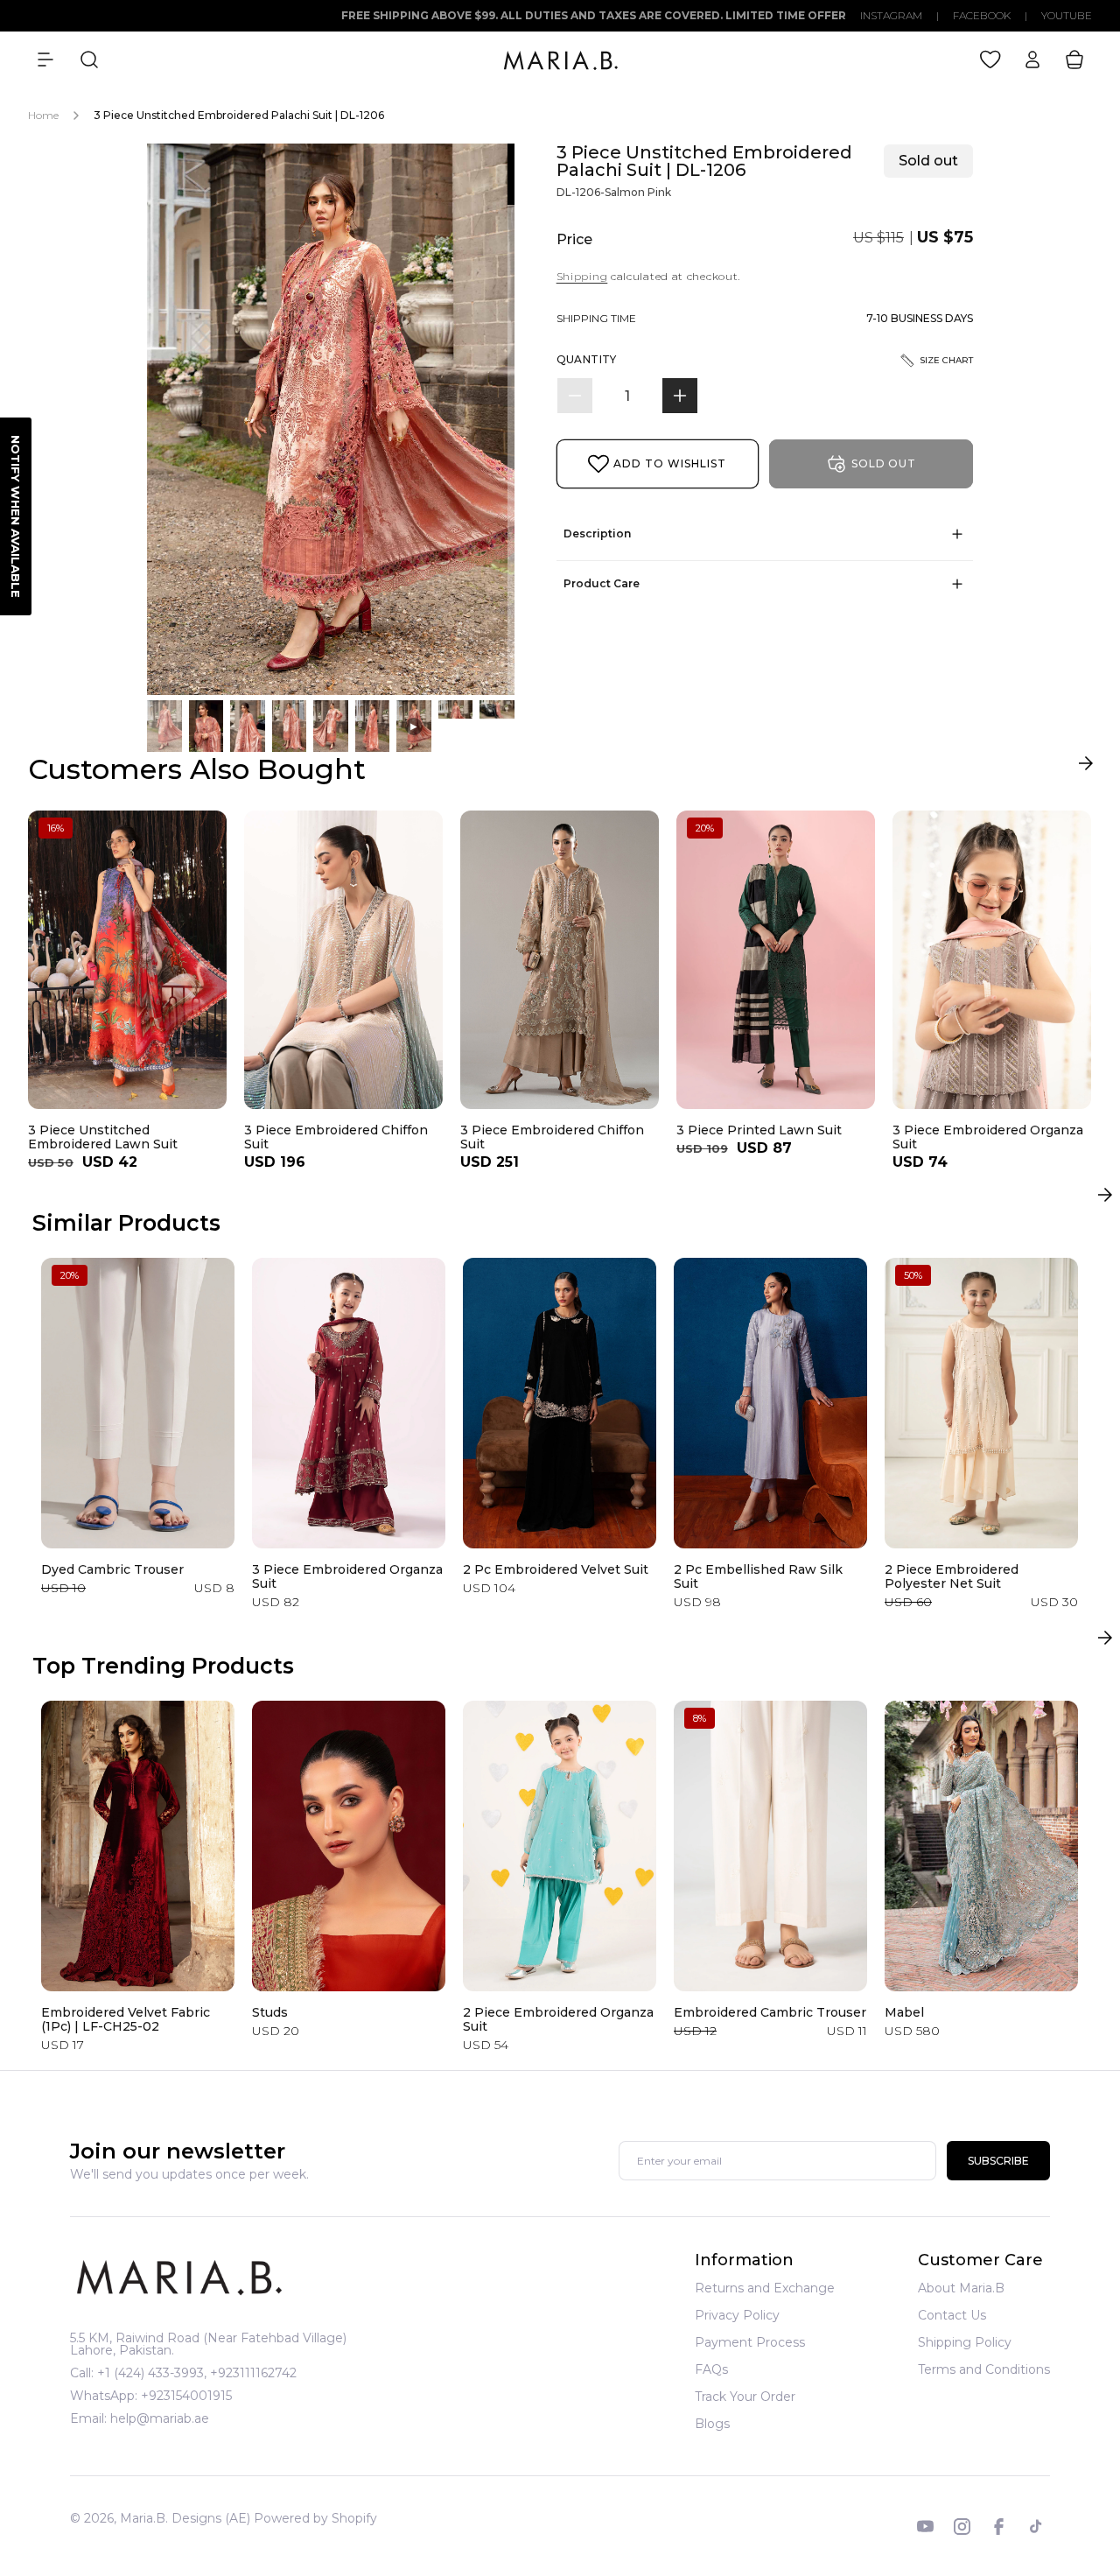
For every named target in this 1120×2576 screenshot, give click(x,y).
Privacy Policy (737, 2315)
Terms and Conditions (984, 2369)
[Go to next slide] (1085, 767)
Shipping (582, 276)
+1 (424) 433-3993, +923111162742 (197, 2373)
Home (43, 115)
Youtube (1067, 16)
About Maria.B (961, 2289)
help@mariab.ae (160, 2418)
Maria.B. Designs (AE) (185, 2518)
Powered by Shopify (315, 2518)
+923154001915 (186, 2396)
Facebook (982, 16)
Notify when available (16, 516)
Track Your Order (745, 2397)
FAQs (711, 2369)
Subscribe (998, 2162)
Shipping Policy (965, 2342)
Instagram (891, 16)
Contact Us (952, 2315)
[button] (45, 60)
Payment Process (750, 2342)
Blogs (712, 2424)
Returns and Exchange (765, 2289)
